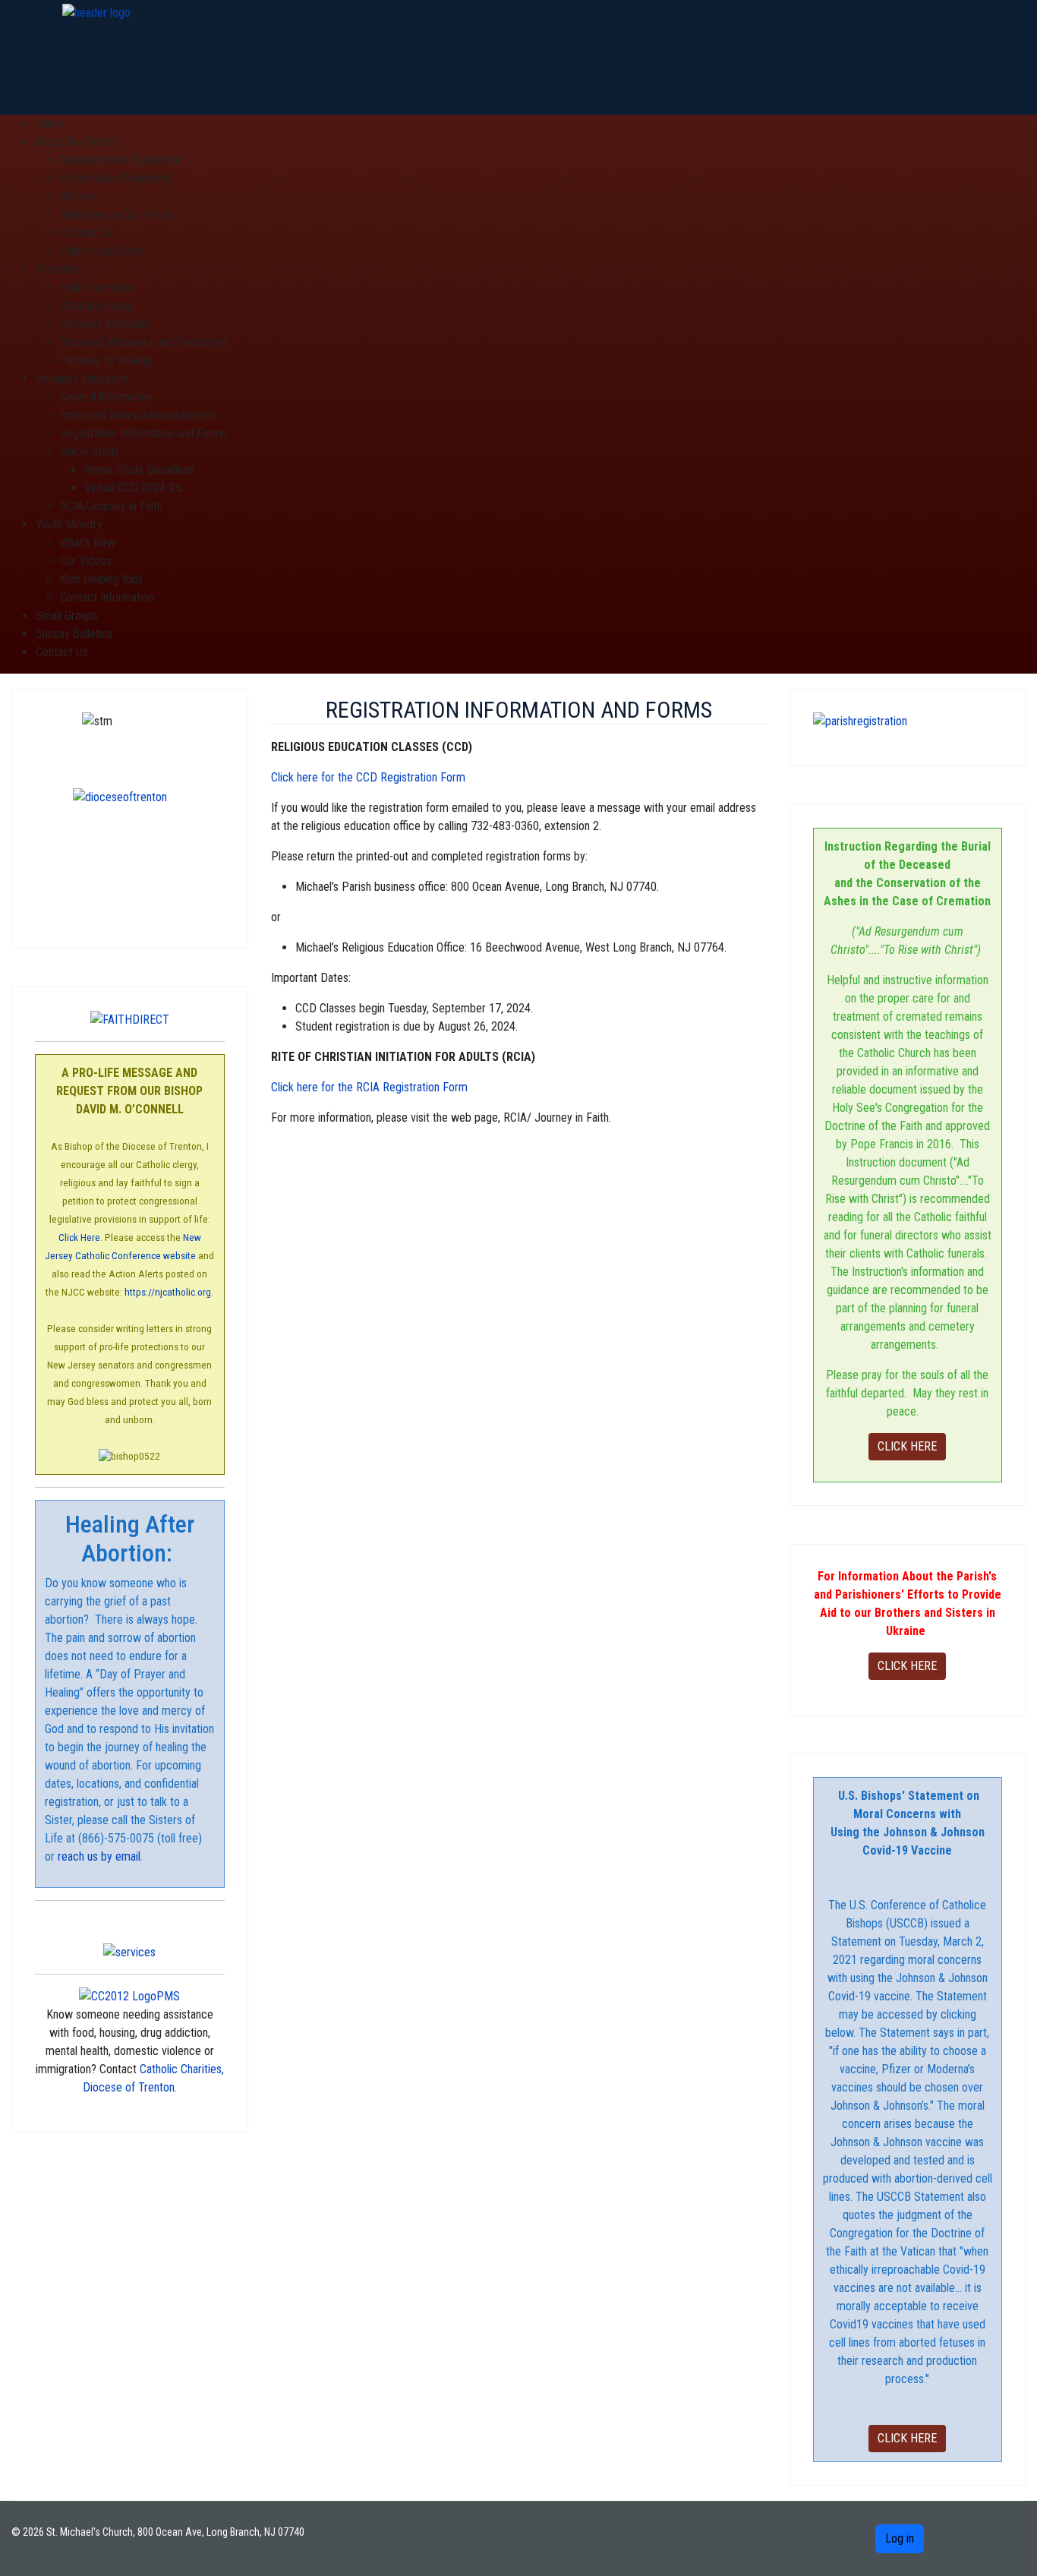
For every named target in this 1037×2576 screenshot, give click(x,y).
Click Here (79, 1237)
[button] (76, 142)
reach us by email (98, 1856)
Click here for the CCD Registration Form (368, 777)
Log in (900, 2538)
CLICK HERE (907, 1446)
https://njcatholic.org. (169, 1292)
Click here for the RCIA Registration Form (369, 1087)
